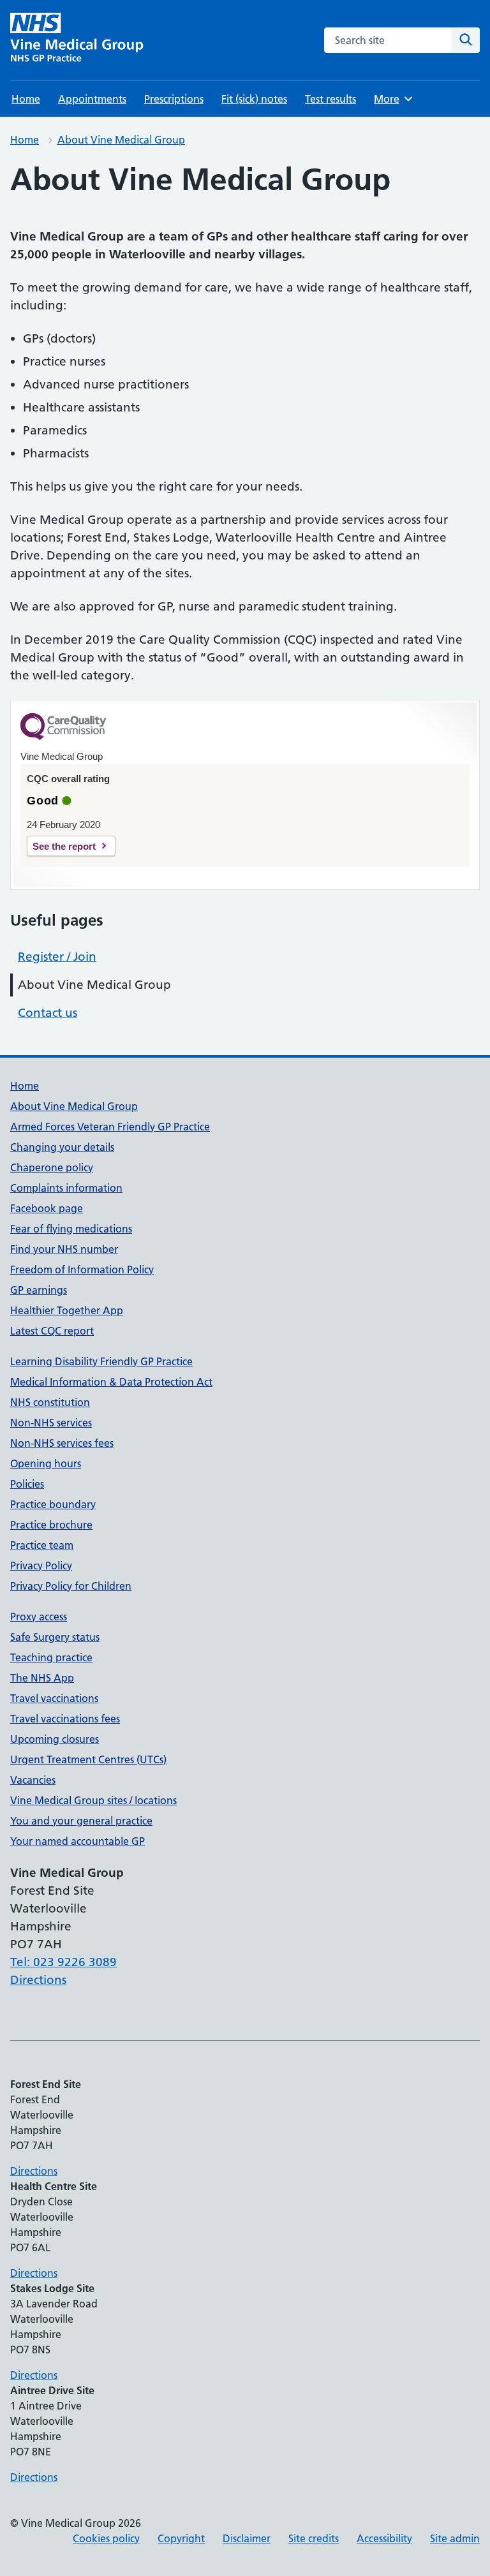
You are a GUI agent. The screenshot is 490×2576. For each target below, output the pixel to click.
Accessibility (384, 2538)
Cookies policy (106, 2538)
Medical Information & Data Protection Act (111, 1382)
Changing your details (62, 1147)
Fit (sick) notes (254, 99)
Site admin (455, 2538)
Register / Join (57, 957)
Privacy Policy (41, 1566)
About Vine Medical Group (121, 140)
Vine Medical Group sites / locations (93, 1800)
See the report (64, 846)
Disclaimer (247, 2538)
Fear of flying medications (71, 1229)
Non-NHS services (51, 1423)
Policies (27, 1484)
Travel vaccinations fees (65, 1719)
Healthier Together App (67, 1310)
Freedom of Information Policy (82, 1269)
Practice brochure (51, 1525)
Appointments (92, 99)
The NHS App (42, 1678)
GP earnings (39, 1290)
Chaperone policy (52, 1167)
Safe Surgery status (55, 1637)
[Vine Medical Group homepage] (79, 40)
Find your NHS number (64, 1249)
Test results (330, 99)
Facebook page (47, 1208)
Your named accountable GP (78, 1841)
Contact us (48, 1013)
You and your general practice (81, 1821)
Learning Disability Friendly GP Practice (101, 1361)
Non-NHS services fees (62, 1443)
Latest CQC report (52, 1331)
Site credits (314, 2538)
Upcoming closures (55, 1739)
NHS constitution (50, 1402)
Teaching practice (51, 1657)
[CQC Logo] (63, 737)
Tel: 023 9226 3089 (63, 1962)
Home (26, 99)
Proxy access (39, 1617)
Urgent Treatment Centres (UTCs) (88, 1759)
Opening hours (46, 1463)
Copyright (181, 2538)
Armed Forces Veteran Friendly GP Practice (110, 1127)
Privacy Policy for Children (71, 1586)
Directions (38, 1980)
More (392, 99)
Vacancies (33, 1780)
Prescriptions (174, 99)
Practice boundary (53, 1504)
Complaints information (66, 1188)
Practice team (42, 1545)
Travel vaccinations (54, 1698)
